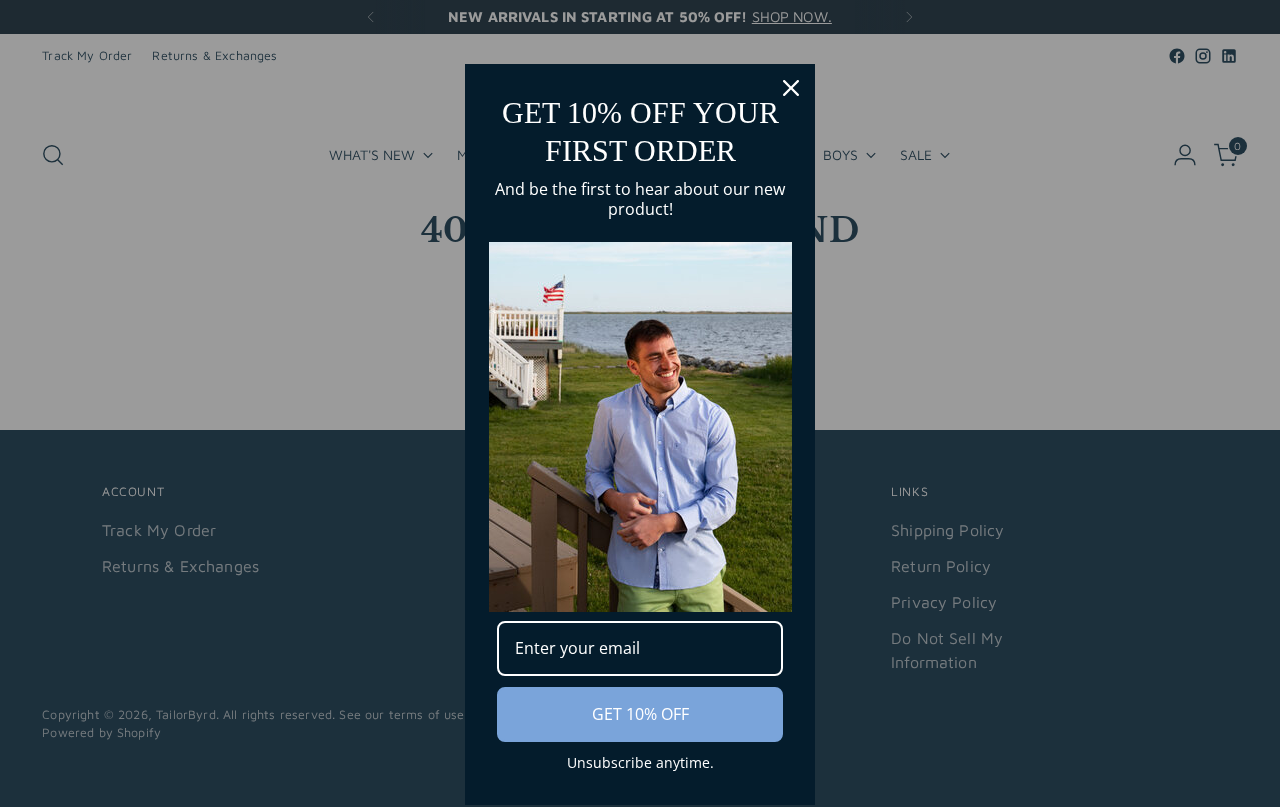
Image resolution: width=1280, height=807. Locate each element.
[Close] (791, 88)
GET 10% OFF (640, 714)
